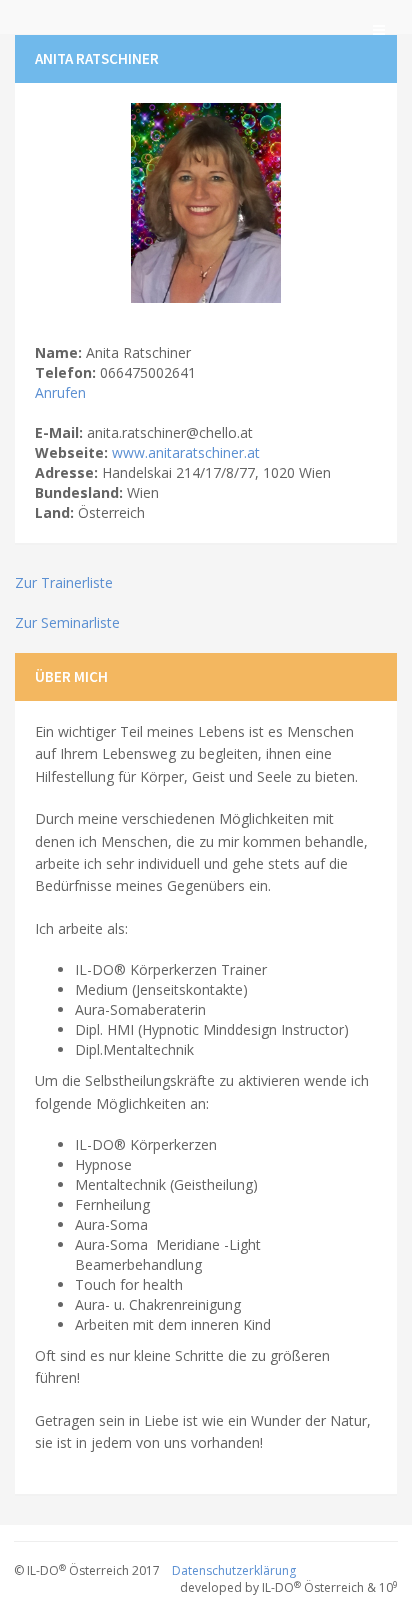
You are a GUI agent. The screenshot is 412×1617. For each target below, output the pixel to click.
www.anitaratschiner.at (186, 452)
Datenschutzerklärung (234, 1570)
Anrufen (60, 392)
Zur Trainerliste (64, 582)
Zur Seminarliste (67, 622)
